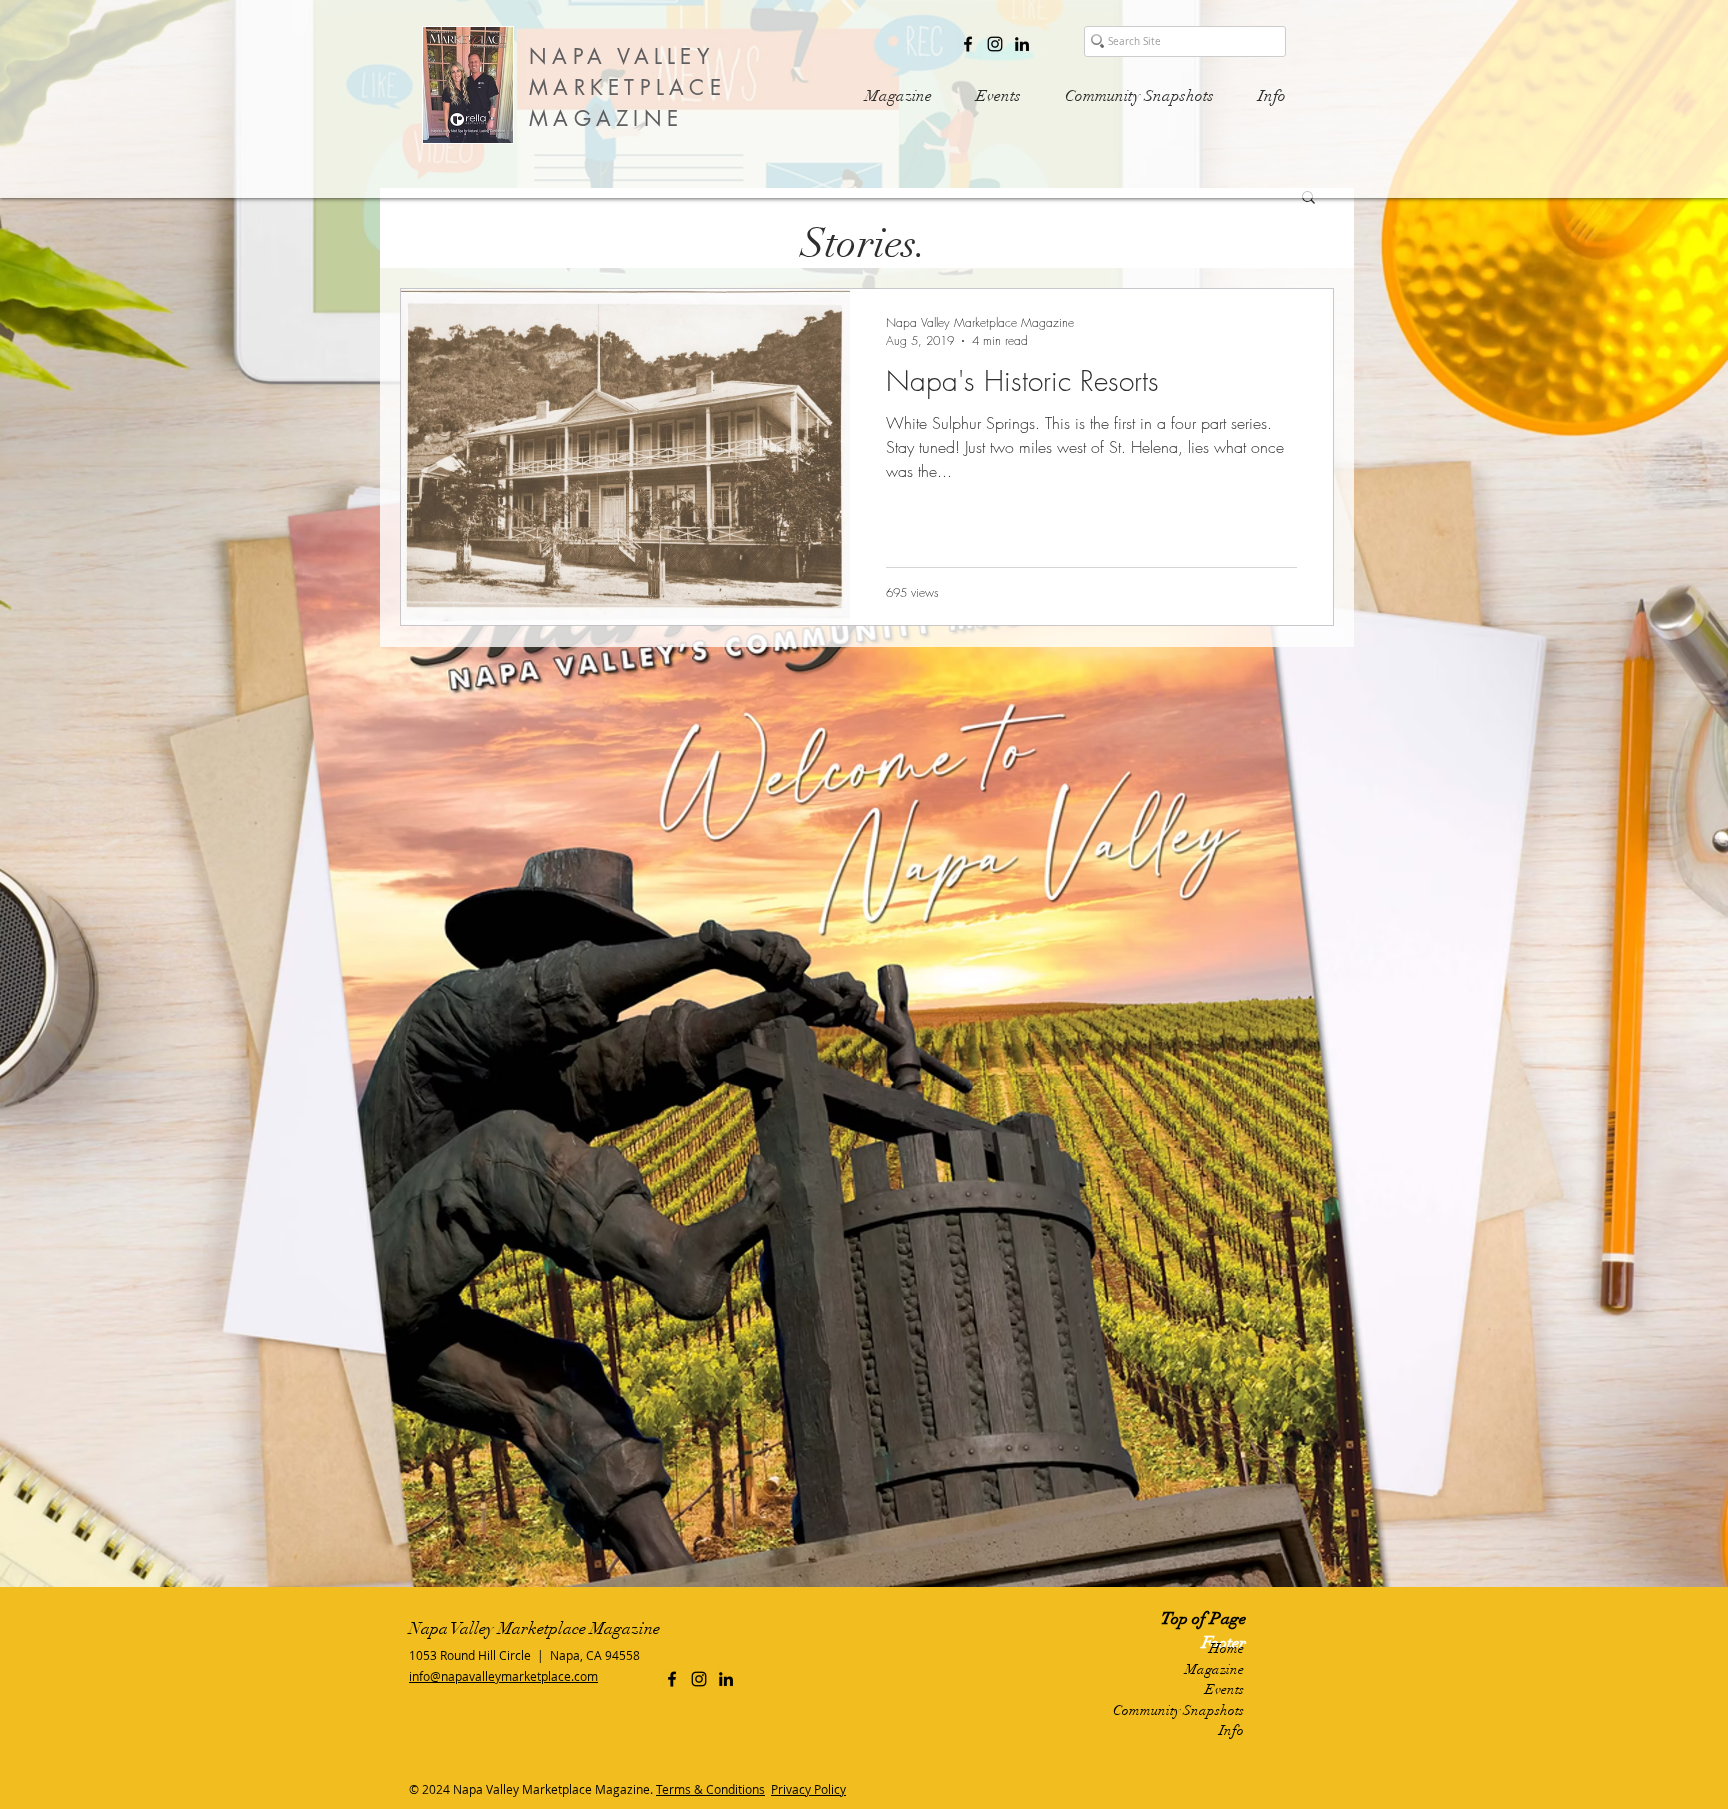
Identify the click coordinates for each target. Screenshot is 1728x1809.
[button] (1308, 198)
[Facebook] (968, 44)
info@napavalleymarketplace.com (503, 1676)
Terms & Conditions (710, 1789)
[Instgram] (995, 44)
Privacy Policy (808, 1789)
